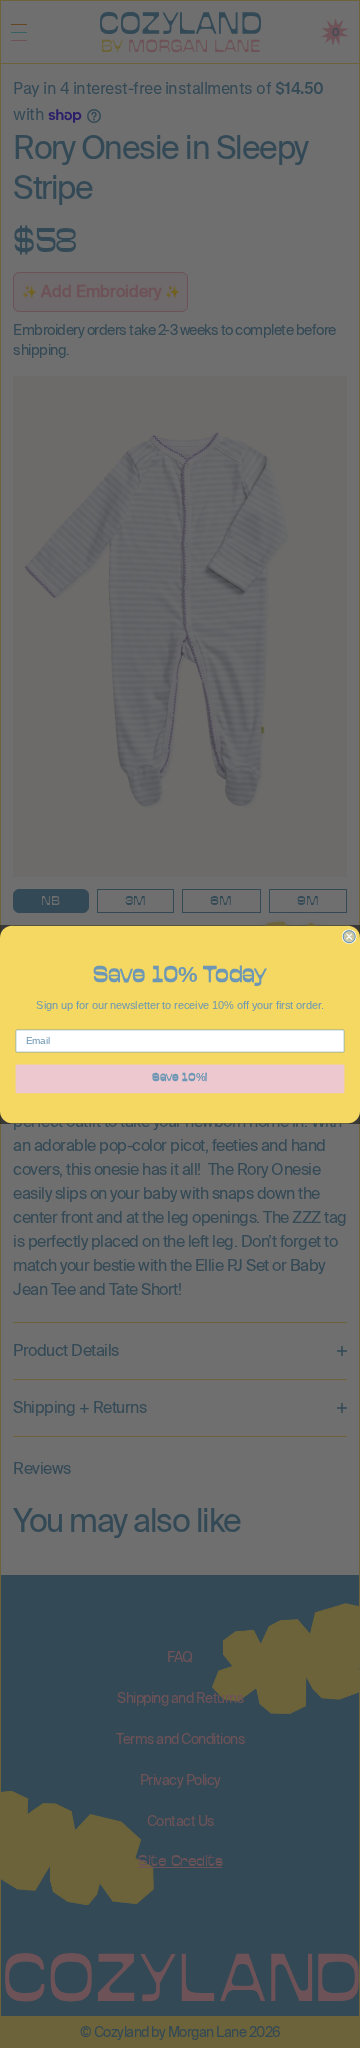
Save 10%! (179, 1078)
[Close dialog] (349, 936)
